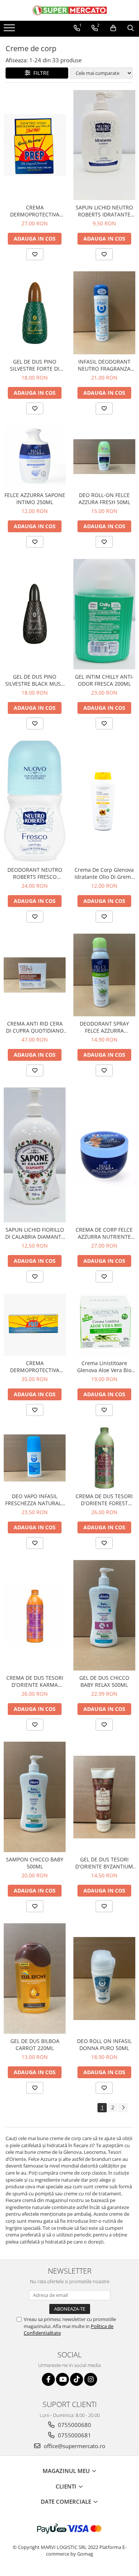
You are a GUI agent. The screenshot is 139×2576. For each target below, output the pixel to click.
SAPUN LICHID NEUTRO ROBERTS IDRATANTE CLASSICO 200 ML (104, 211)
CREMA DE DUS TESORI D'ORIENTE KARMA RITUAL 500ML (35, 1681)
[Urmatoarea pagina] (123, 2108)
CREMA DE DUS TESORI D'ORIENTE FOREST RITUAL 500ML (104, 1500)
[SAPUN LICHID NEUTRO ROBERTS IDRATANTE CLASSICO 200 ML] (105, 145)
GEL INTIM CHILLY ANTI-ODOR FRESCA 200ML (104, 680)
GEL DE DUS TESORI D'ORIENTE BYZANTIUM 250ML (104, 1863)
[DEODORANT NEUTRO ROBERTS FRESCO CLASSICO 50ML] (35, 802)
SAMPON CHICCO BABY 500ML (35, 1863)
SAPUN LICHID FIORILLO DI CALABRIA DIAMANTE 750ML (35, 1233)
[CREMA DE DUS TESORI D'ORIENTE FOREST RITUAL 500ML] (105, 1458)
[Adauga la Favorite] (35, 254)
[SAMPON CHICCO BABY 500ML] (35, 1797)
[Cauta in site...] (131, 28)
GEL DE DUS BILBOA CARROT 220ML (35, 2044)
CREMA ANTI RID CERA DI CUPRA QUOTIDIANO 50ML (35, 1027)
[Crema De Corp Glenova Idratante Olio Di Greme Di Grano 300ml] (105, 801)
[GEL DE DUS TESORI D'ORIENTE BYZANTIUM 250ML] (105, 1797)
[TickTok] (77, 2379)
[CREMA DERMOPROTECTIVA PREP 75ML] (35, 145)
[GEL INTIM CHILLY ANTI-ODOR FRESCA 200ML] (105, 614)
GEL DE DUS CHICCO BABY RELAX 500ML (104, 1681)
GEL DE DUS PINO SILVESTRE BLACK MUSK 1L (35, 680)
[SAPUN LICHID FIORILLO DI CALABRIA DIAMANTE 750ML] (35, 1155)
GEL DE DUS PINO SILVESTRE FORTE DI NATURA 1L (35, 365)
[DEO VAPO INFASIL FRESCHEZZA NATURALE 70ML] (35, 1458)
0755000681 (74, 2435)
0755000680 (74, 2425)
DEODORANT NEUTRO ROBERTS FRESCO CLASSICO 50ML (35, 873)
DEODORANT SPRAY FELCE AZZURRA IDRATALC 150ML (104, 1027)
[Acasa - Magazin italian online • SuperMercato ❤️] (70, 10)
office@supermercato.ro (74, 2446)
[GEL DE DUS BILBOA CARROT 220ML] (35, 1979)
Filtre (40, 73)
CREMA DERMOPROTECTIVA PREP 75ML (35, 211)
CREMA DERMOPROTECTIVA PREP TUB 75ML (35, 1367)
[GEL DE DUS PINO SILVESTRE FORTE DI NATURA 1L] (35, 313)
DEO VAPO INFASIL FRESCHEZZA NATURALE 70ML (35, 1500)
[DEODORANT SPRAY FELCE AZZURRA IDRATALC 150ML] (105, 975)
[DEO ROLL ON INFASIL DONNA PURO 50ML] (105, 1979)
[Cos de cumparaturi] (113, 28)
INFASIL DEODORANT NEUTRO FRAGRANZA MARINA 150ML (104, 365)
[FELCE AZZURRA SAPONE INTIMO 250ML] (35, 457)
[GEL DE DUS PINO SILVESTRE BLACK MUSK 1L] (35, 614)
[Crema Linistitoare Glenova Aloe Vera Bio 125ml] (105, 1325)
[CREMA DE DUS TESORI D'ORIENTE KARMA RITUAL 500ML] (35, 1616)
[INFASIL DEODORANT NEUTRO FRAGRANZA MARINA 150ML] (105, 313)
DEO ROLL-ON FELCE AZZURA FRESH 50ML (104, 499)
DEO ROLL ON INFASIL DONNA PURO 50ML (104, 2044)
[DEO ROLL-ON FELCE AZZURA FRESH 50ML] (105, 457)
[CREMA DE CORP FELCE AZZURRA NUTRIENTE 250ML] (105, 1155)
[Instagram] (91, 2379)
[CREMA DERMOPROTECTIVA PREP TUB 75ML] (35, 1325)
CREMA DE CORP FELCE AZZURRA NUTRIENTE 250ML (104, 1233)
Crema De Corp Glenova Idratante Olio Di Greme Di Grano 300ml (104, 873)
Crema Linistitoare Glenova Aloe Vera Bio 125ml (104, 1367)
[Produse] (10, 30)
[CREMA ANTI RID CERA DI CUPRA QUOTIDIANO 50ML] (35, 975)
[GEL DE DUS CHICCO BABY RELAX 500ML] (105, 1615)
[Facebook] (48, 2379)
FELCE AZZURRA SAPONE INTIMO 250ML (35, 499)
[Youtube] (62, 2379)
